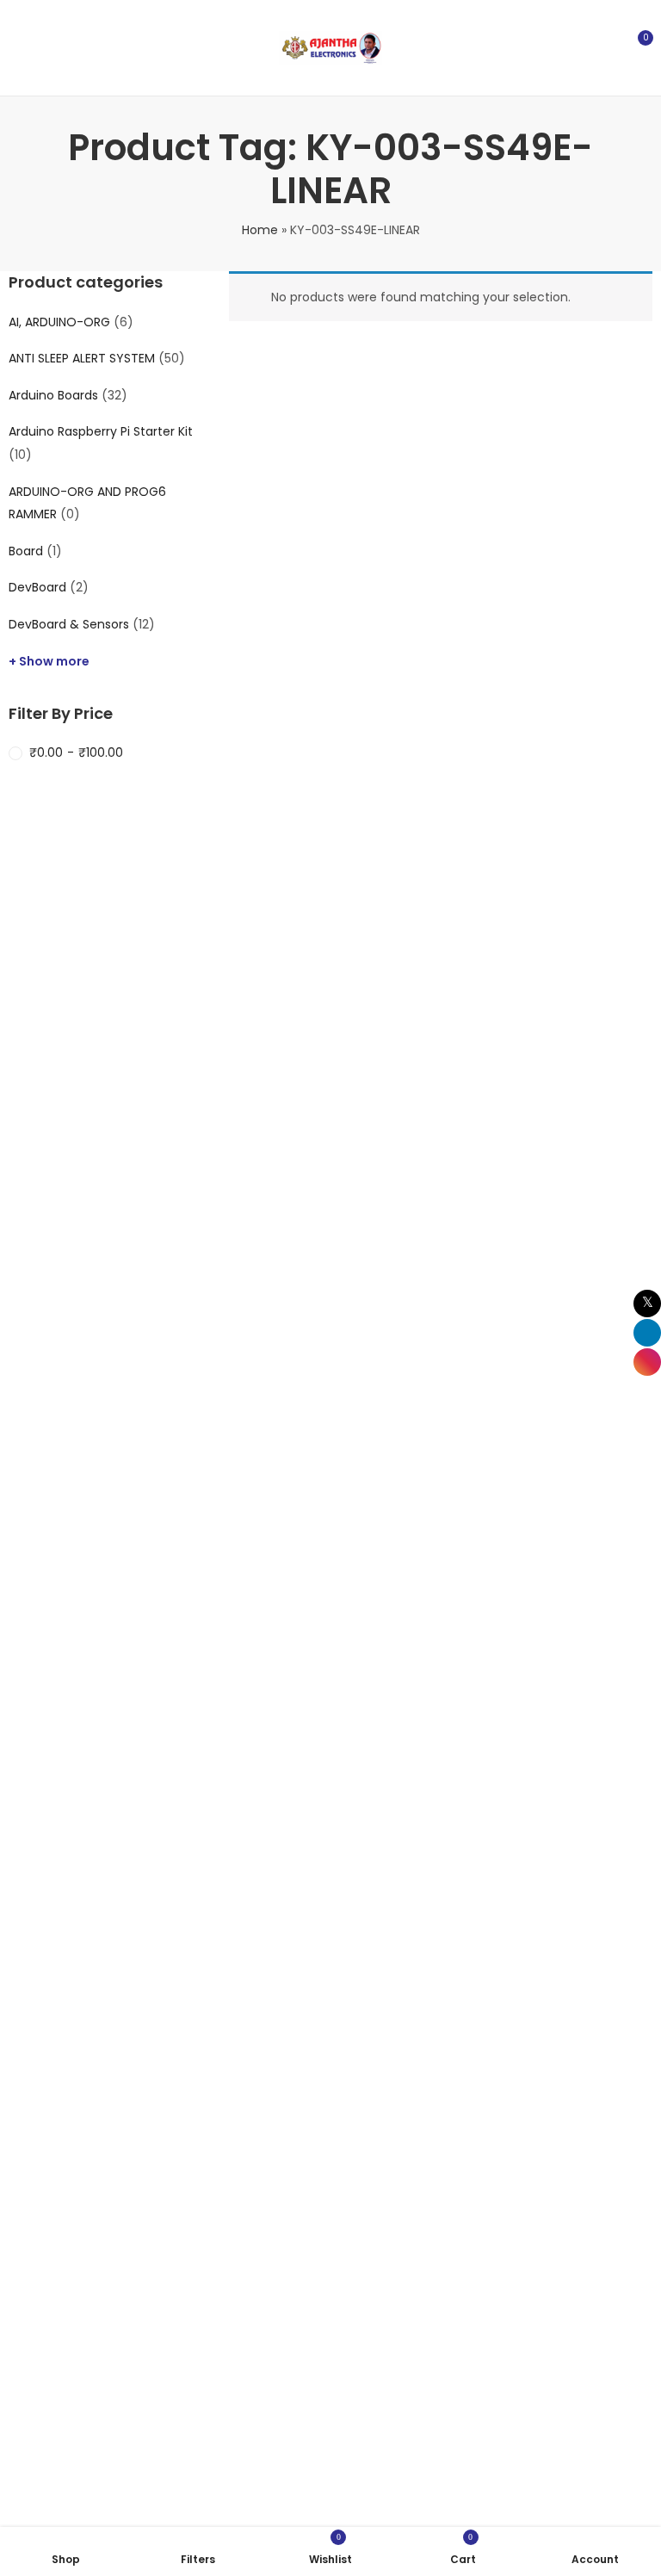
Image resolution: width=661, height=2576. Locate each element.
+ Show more (49, 661)
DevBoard (37, 587)
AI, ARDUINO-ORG (59, 322)
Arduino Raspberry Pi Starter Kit (101, 431)
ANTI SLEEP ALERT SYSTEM (82, 358)
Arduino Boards (53, 395)
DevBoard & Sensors (69, 624)
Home (260, 230)
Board (26, 551)
